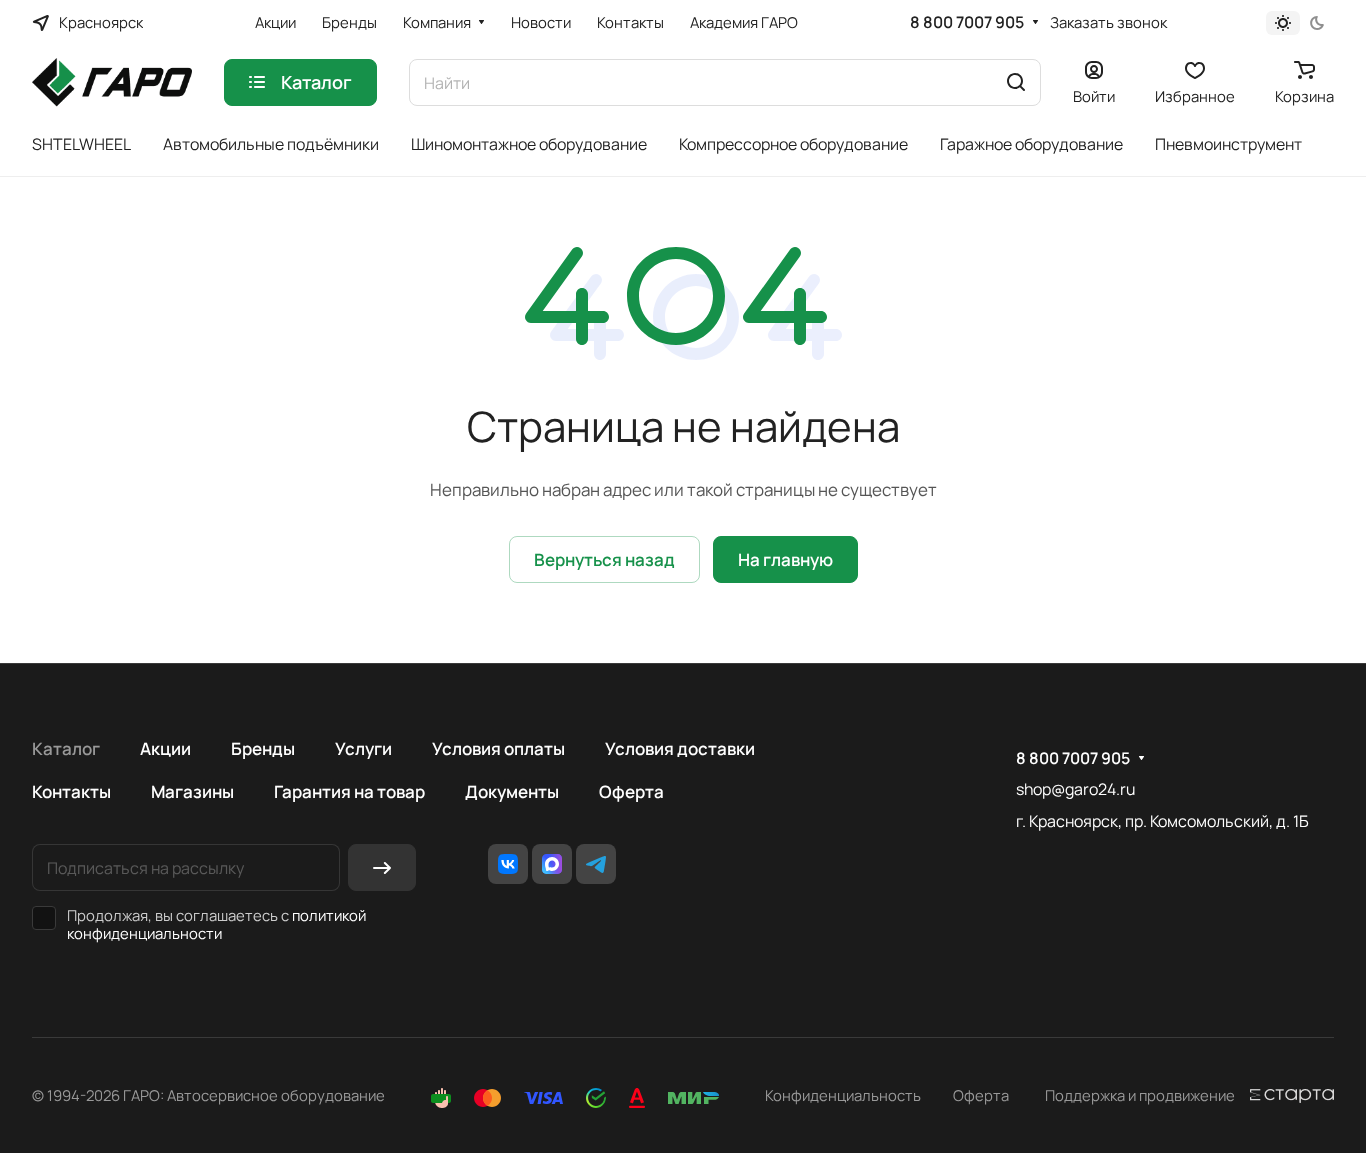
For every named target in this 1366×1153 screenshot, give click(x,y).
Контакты (71, 791)
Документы (512, 791)
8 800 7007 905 (967, 22)
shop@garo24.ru (1075, 789)
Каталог (66, 748)
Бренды (263, 748)
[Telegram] (596, 864)
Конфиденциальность (843, 1095)
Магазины (192, 791)
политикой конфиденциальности (216, 924)
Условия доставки (680, 748)
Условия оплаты (498, 748)
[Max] (552, 864)
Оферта (631, 791)
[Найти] (1016, 82)
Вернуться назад (604, 559)
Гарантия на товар (349, 791)
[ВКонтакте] (508, 864)
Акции (165, 748)
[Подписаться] (382, 867)
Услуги (363, 748)
